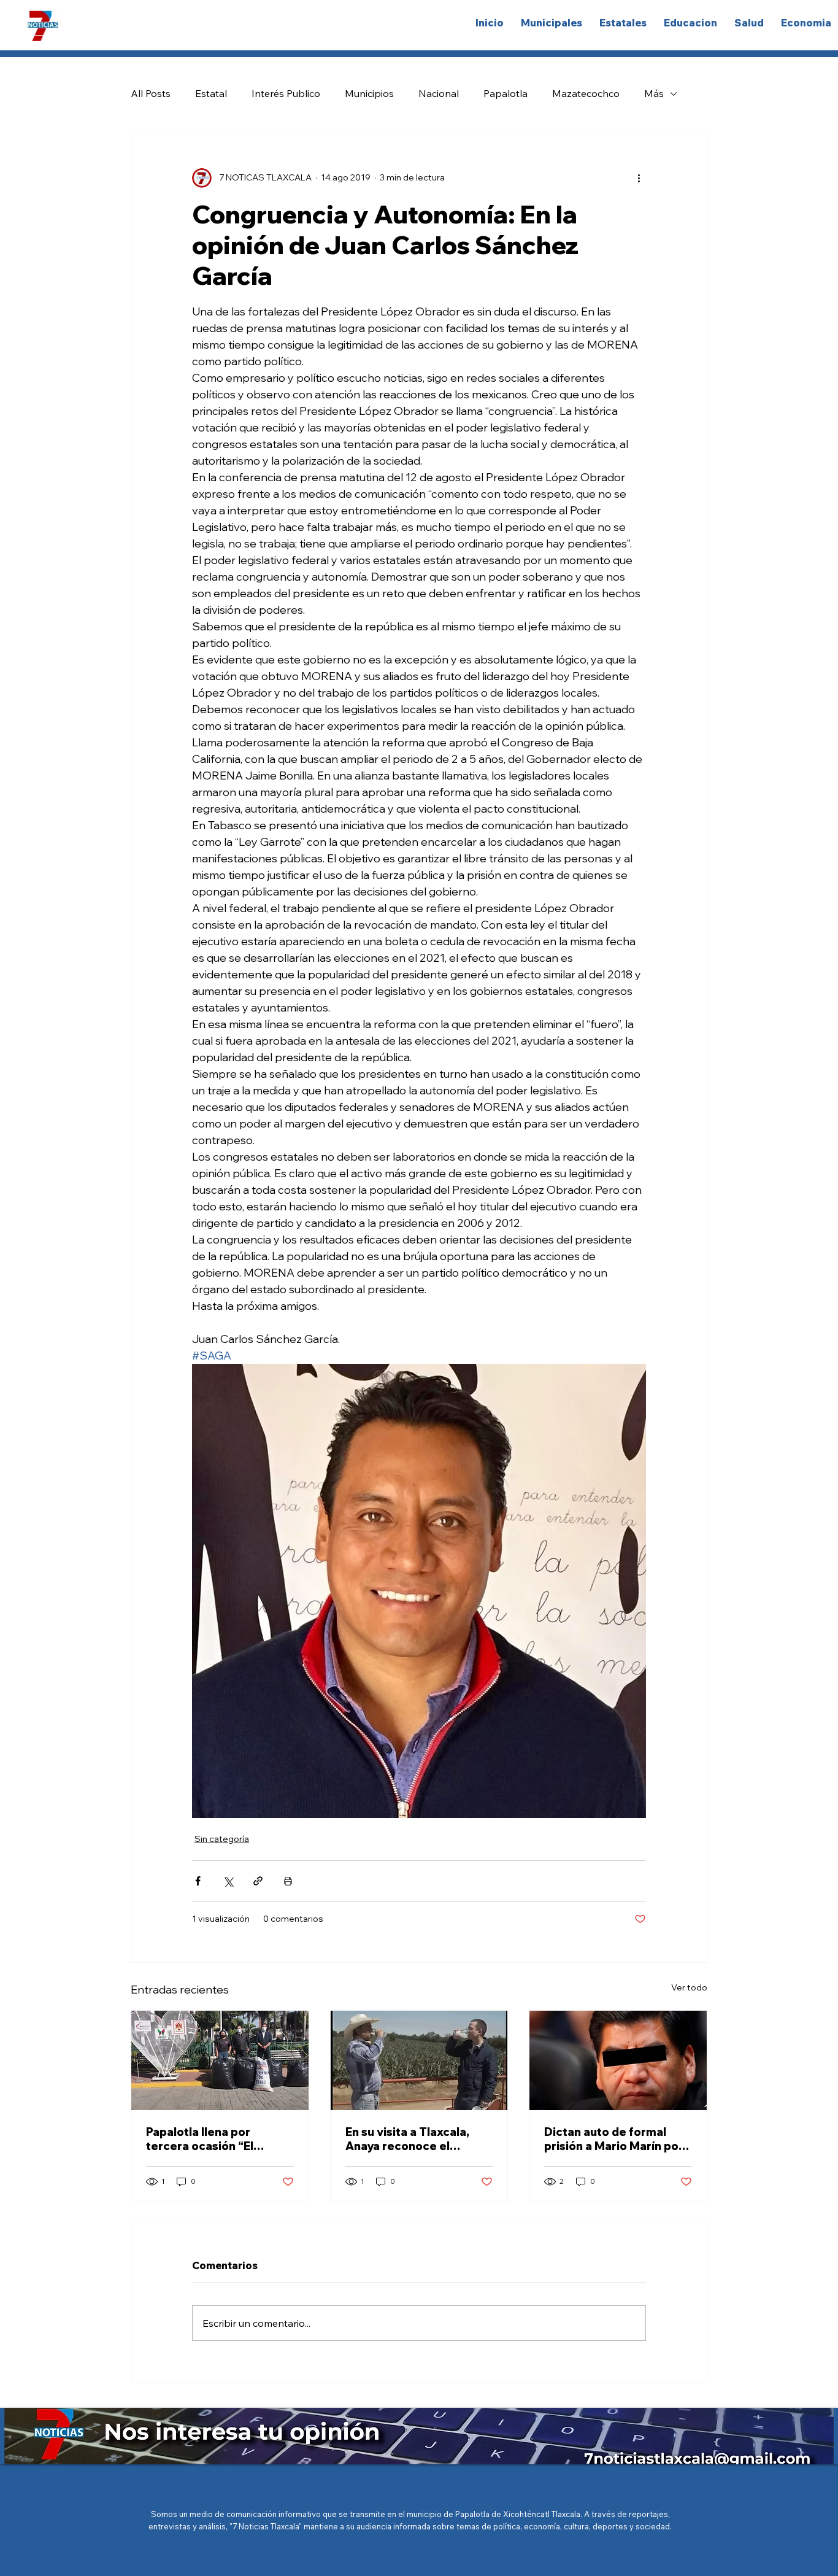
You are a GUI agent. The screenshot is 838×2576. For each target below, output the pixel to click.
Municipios (369, 93)
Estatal (211, 93)
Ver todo (689, 1987)
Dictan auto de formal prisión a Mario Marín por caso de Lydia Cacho (614, 2139)
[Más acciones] (639, 178)
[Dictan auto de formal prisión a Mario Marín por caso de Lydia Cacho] (618, 2060)
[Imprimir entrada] (288, 1881)
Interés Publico (286, 93)
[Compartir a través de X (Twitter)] (228, 1881)
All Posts (151, 93)
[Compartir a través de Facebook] (198, 1881)
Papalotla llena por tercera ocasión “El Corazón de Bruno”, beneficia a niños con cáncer (205, 2139)
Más (654, 93)
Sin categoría (222, 1839)
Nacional (439, 93)
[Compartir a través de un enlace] (258, 1881)
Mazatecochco (586, 93)
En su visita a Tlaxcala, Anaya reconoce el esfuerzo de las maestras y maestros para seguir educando (417, 2139)
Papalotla (505, 93)
